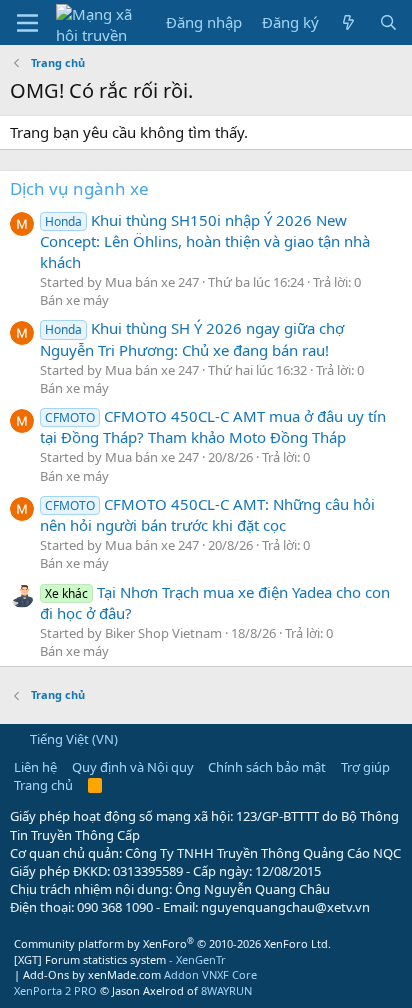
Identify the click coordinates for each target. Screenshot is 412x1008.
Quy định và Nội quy (133, 767)
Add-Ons (46, 974)
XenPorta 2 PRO (55, 990)
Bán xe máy (74, 300)
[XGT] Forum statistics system (120, 959)
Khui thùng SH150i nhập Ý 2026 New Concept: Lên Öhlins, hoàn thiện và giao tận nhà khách (205, 241)
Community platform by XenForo (172, 943)
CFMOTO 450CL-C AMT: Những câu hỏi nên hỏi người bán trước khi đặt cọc (207, 514)
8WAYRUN (226, 990)
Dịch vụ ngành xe (79, 188)
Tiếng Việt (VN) (72, 739)
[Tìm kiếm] (388, 22)
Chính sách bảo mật (267, 767)
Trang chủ (43, 785)
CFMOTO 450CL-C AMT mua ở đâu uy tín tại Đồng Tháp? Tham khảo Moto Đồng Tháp (213, 426)
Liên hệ (35, 767)
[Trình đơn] (27, 23)
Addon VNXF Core (210, 974)
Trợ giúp (365, 767)
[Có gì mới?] (348, 22)
